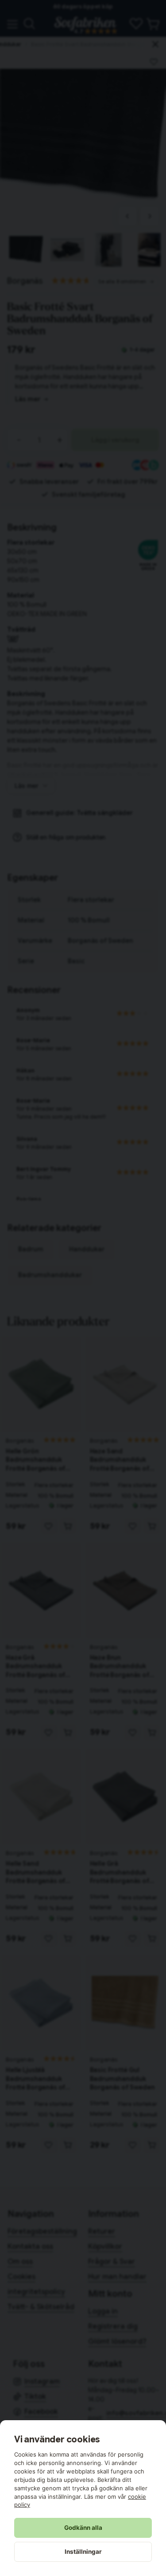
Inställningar (83, 2552)
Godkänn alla (83, 2528)
